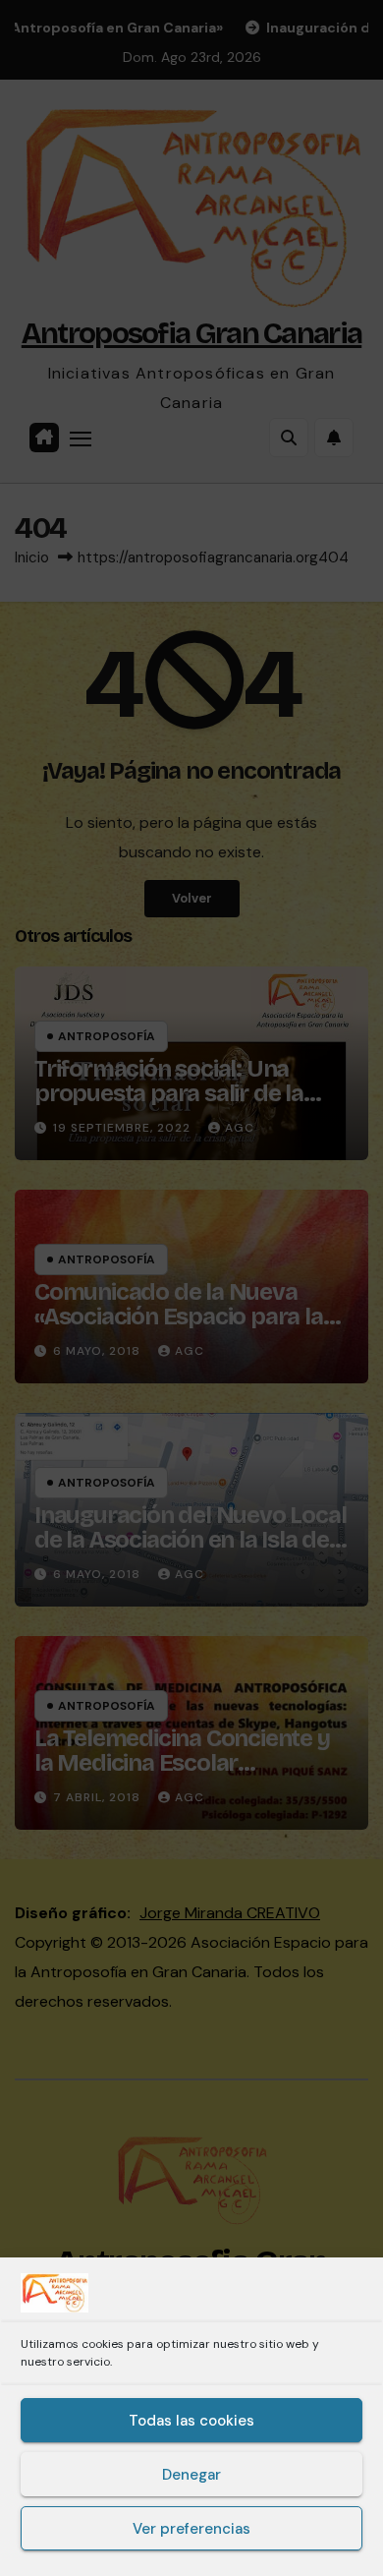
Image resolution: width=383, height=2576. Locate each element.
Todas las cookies (191, 2421)
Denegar (191, 2475)
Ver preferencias (191, 2529)
